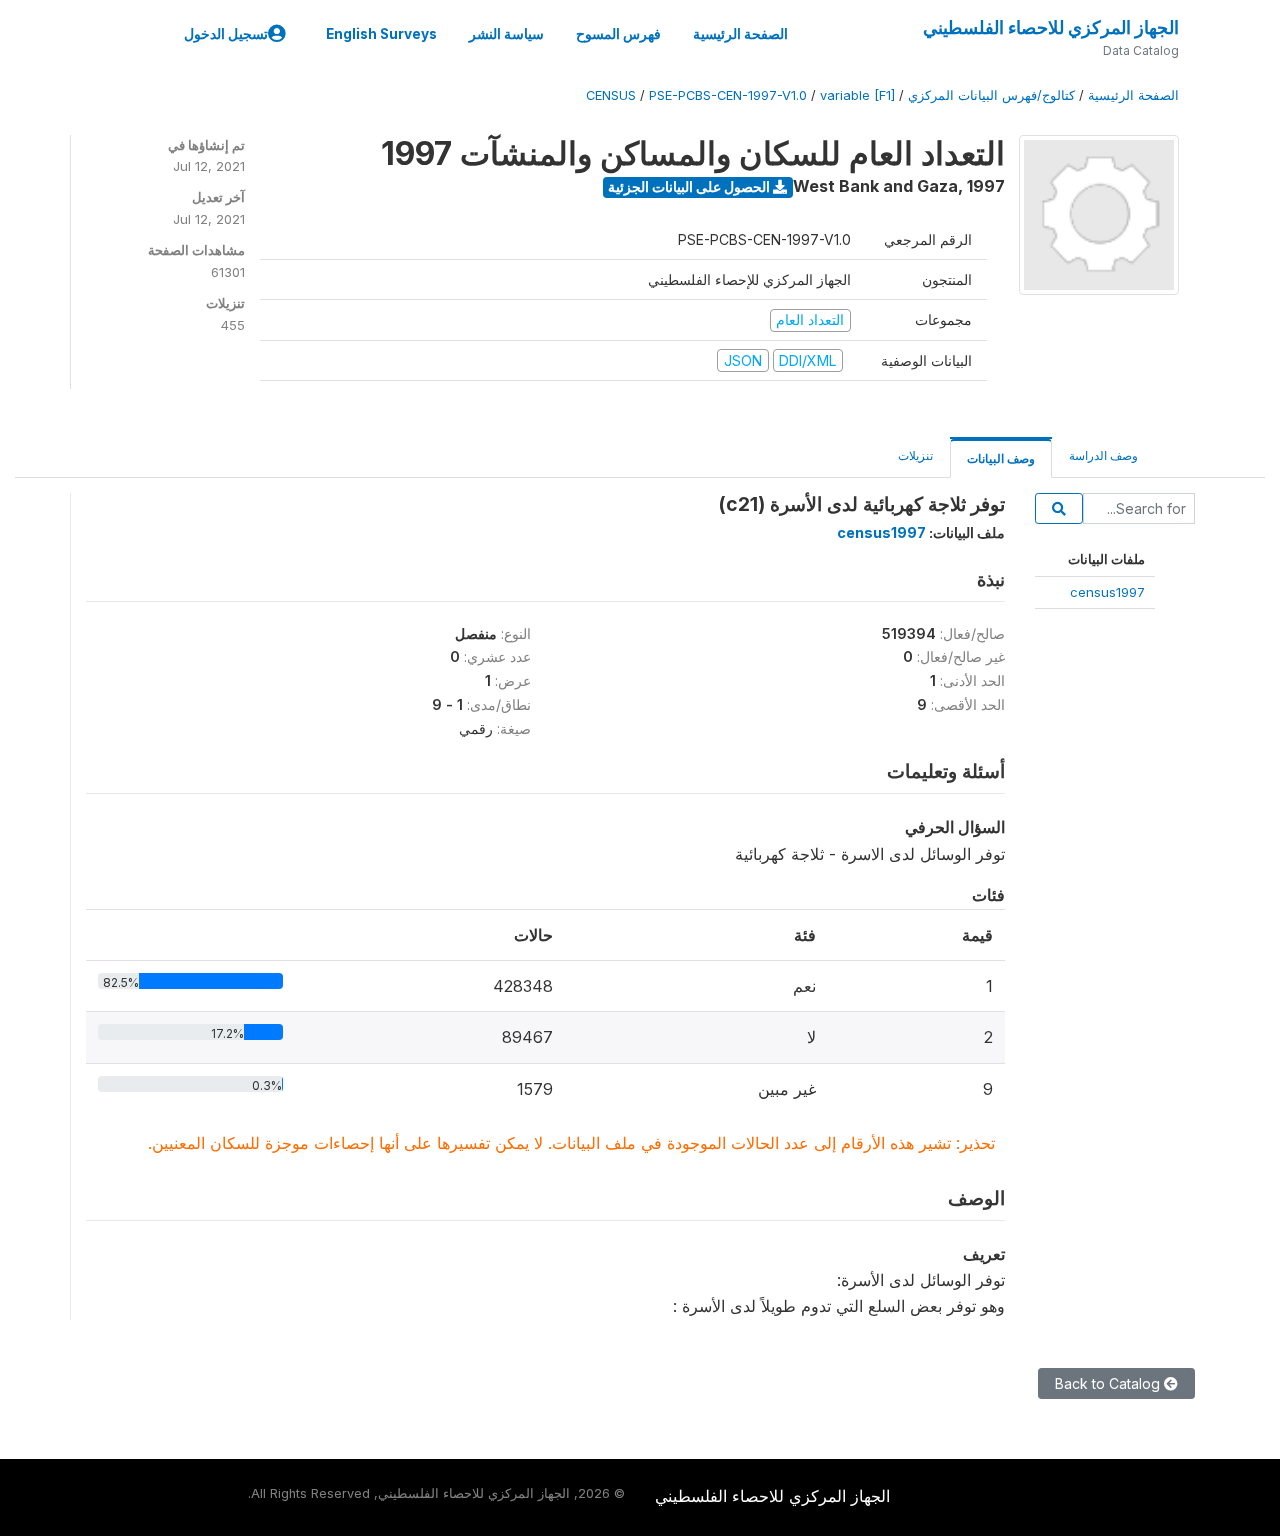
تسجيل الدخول (226, 34)
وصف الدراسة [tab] (1103, 455)
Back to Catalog (1109, 1383)
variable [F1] (857, 95)
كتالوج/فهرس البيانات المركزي (991, 95)
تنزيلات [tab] (915, 455)
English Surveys (381, 34)
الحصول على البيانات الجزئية (690, 186)
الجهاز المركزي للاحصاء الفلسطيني (1051, 27)
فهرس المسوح (618, 34)
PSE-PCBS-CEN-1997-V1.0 (728, 95)
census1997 (1107, 592)
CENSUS (611, 95)
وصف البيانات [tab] (1001, 458)
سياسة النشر (506, 34)
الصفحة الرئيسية (740, 34)
